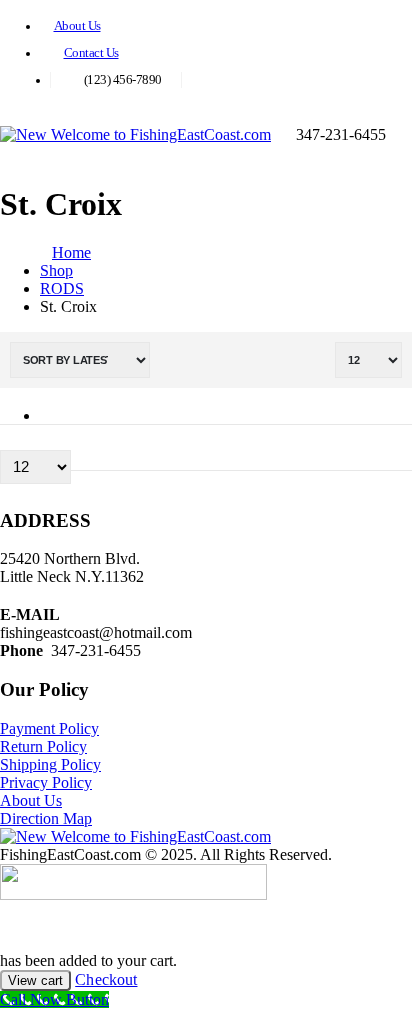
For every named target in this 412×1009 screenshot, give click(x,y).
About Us (77, 26)
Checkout (106, 979)
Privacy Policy (46, 782)
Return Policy (43, 746)
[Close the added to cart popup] (390, 22)
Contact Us (91, 53)
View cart (35, 980)
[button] (406, 135)
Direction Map (46, 818)
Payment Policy (49, 728)
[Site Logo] (135, 134)
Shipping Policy (50, 764)
